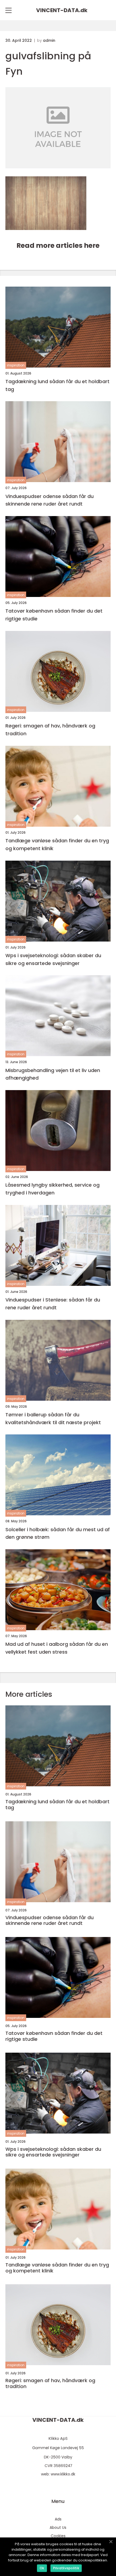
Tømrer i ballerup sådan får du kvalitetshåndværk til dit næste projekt (53, 1418)
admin (49, 40)
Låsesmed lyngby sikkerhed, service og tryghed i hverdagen (52, 1189)
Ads (58, 2519)
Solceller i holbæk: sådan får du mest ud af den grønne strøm (58, 1533)
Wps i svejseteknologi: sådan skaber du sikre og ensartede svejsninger (53, 959)
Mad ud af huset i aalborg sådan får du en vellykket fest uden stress (57, 1648)
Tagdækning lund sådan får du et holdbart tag (57, 385)
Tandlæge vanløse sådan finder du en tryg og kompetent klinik (57, 844)
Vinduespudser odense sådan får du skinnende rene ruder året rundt (50, 500)
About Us (58, 2527)
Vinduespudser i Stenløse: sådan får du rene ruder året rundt (53, 1304)
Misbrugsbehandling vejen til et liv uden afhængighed (53, 1074)
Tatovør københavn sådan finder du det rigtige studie (54, 615)
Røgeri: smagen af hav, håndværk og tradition (50, 730)
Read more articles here (58, 245)
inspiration (16, 365)
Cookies (58, 2536)
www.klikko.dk (63, 2474)
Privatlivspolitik (66, 2568)
